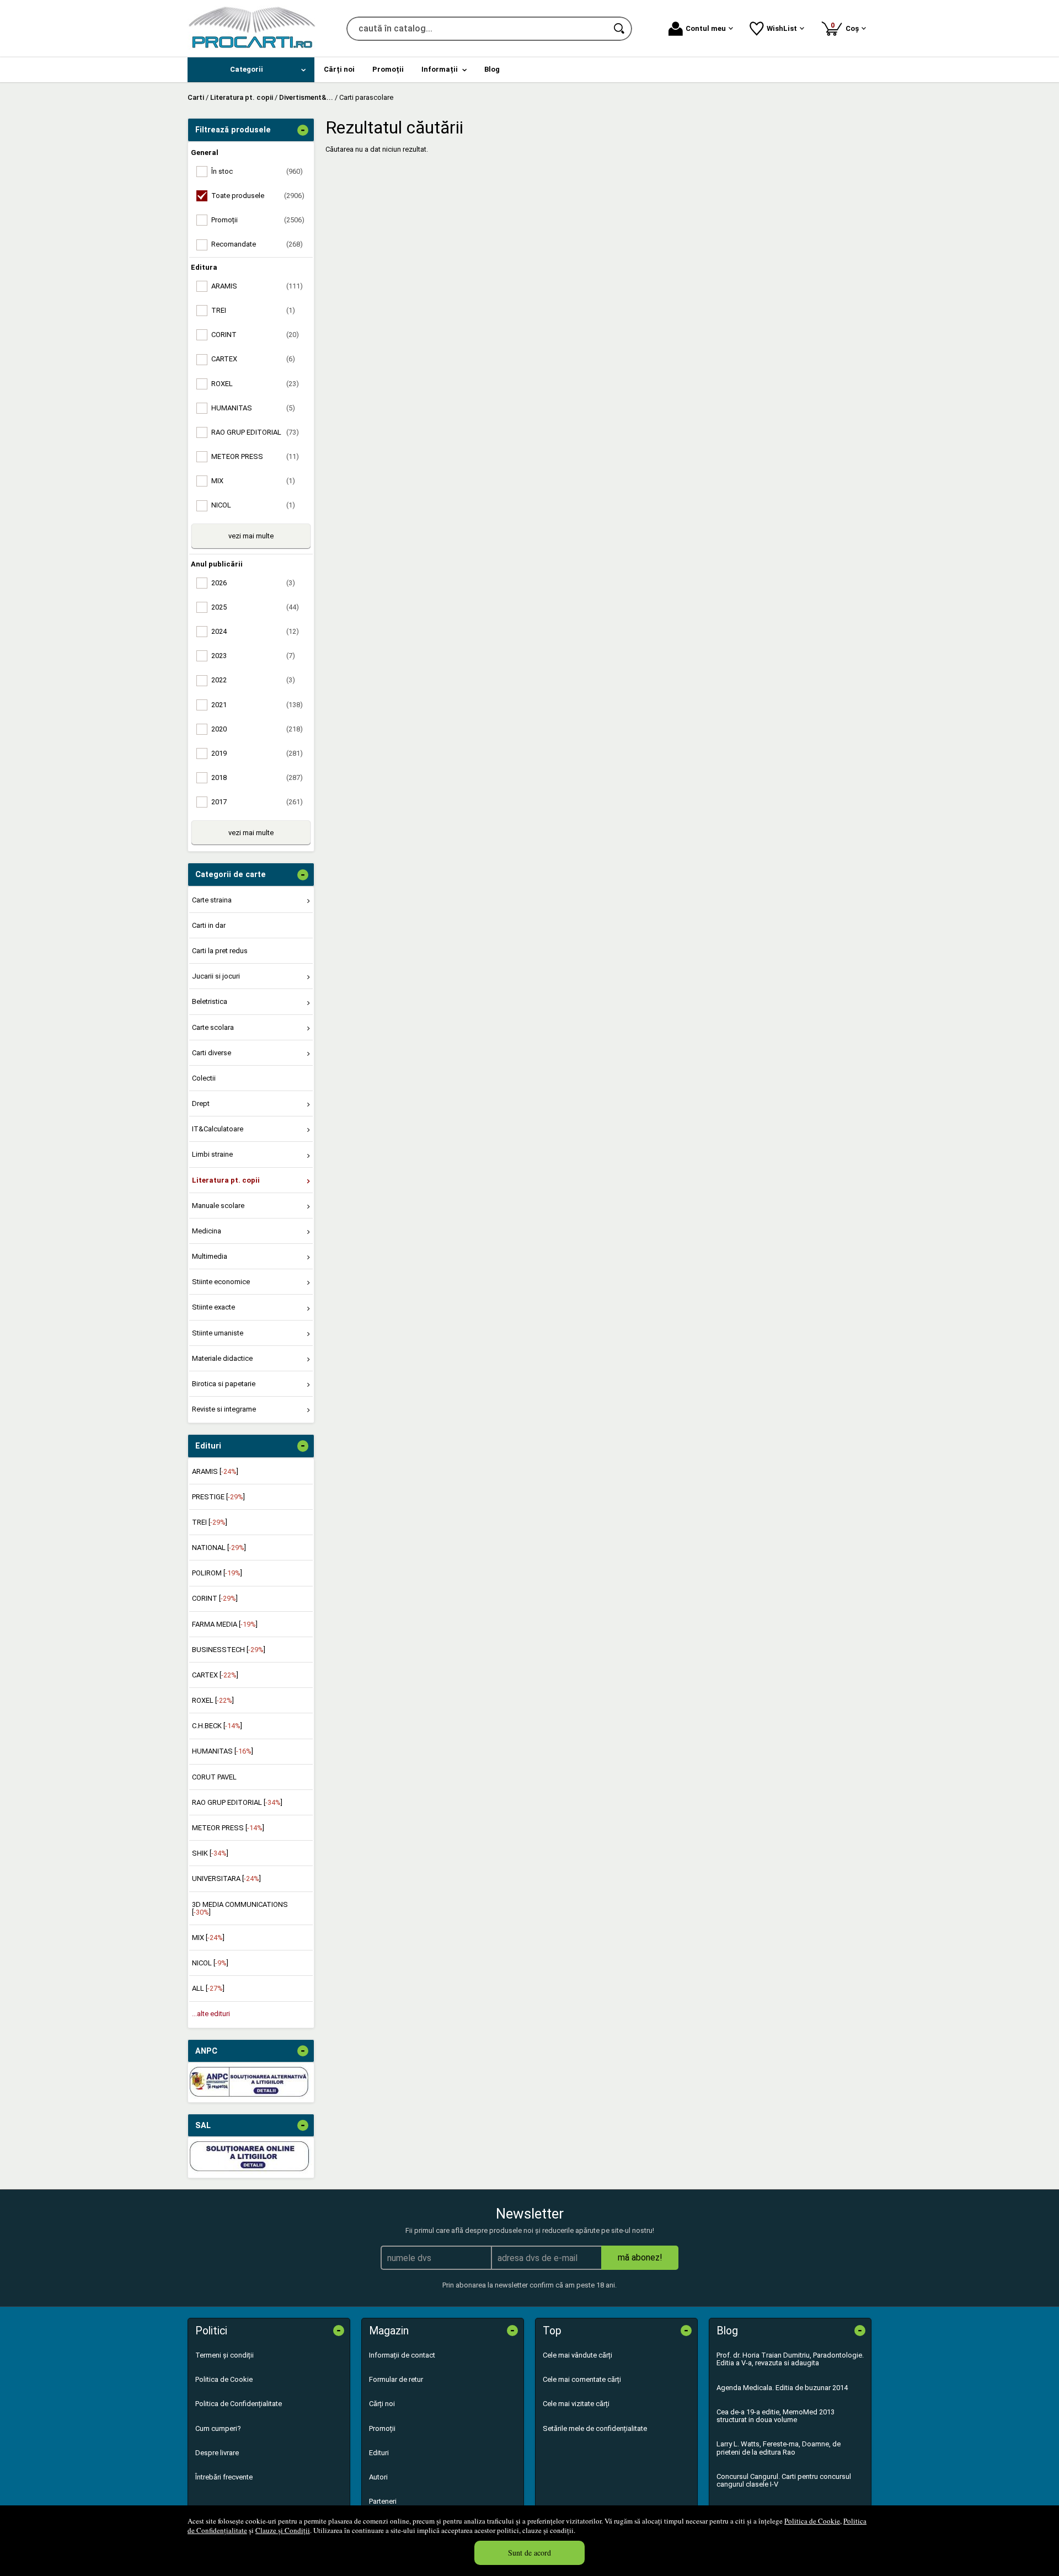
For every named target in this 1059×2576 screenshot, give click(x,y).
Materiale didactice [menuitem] (222, 1358)
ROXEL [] (213, 1700)
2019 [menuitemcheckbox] (257, 753)
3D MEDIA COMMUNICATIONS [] (240, 1908)
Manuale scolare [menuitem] (218, 1206)
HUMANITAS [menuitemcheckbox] (253, 408)
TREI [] (210, 1522)
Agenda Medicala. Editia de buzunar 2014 (782, 2388)
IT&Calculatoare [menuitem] (218, 1129)
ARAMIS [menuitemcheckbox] (257, 286)
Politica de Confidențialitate (239, 2404)
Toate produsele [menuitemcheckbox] (258, 196)
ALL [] (208, 1988)
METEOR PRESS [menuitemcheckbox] (255, 456)
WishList (782, 28)
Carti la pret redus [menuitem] (220, 951)
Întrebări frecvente (224, 2477)
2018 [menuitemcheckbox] (257, 777)
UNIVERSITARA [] (226, 1878)
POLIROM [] (217, 1573)
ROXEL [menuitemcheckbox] (255, 384)
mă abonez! (640, 2257)
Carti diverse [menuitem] (212, 1053)
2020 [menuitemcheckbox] (257, 729)
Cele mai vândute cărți (577, 2355)
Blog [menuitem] (492, 69)
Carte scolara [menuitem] (213, 1027)
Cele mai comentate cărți (582, 2379)
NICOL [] (210, 1963)
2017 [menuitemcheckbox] (257, 802)
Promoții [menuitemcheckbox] (258, 220)
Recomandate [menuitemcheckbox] (257, 244)
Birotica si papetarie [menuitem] (224, 1384)
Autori (378, 2477)
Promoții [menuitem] (388, 69)
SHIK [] (210, 1853)
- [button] (303, 130)
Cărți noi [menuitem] (339, 69)
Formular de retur (396, 2379)
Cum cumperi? (218, 2428)
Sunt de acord (529, 2553)
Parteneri (383, 2501)
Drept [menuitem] (201, 1103)
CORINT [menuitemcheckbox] (255, 335)
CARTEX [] (215, 1675)
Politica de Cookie (812, 2521)
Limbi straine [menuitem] (212, 1154)
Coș (847, 27)
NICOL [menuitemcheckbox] (253, 505)
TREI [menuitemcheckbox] (253, 310)
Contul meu (706, 28)
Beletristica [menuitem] (210, 1001)
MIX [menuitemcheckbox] (253, 481)
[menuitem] (251, 70)
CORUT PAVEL (214, 1777)
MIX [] (208, 1938)
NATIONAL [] (219, 1548)
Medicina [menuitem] (207, 1231)
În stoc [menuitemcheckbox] (257, 171)
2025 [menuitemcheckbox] (255, 607)
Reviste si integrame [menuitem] (224, 1409)
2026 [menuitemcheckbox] (253, 583)
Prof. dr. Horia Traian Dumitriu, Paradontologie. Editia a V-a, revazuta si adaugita (790, 2359)
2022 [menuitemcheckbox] (253, 680)
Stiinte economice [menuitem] (221, 1282)
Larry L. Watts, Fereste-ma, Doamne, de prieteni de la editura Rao (779, 2448)
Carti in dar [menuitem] (209, 925)
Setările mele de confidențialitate (595, 2428)
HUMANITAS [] (223, 1751)
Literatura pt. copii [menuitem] (226, 1180)
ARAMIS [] (215, 1471)
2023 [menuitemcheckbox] (253, 656)
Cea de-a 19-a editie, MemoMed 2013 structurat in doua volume (775, 2416)
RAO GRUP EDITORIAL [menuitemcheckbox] (255, 432)
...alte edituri (211, 2014)
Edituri (379, 2453)
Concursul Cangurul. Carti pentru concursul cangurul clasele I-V (784, 2480)
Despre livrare (217, 2453)
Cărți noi (382, 2404)
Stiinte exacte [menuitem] (213, 1307)
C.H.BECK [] (217, 1726)
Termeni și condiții (224, 2355)
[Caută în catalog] (620, 29)
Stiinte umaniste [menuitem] (218, 1333)
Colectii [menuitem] (204, 1078)
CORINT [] (215, 1598)
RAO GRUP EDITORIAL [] (237, 1802)
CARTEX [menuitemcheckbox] (253, 359)
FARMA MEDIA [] (225, 1624)
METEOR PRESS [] (228, 1828)
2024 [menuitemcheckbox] (255, 631)
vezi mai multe (251, 536)
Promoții (382, 2428)
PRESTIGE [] (218, 1497)
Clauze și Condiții (283, 2530)
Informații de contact (402, 2355)
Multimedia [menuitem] (210, 1256)
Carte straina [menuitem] (212, 900)
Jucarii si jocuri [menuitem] (216, 976)
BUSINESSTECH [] (229, 1650)
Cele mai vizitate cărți (576, 2404)
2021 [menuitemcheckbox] (257, 705)
